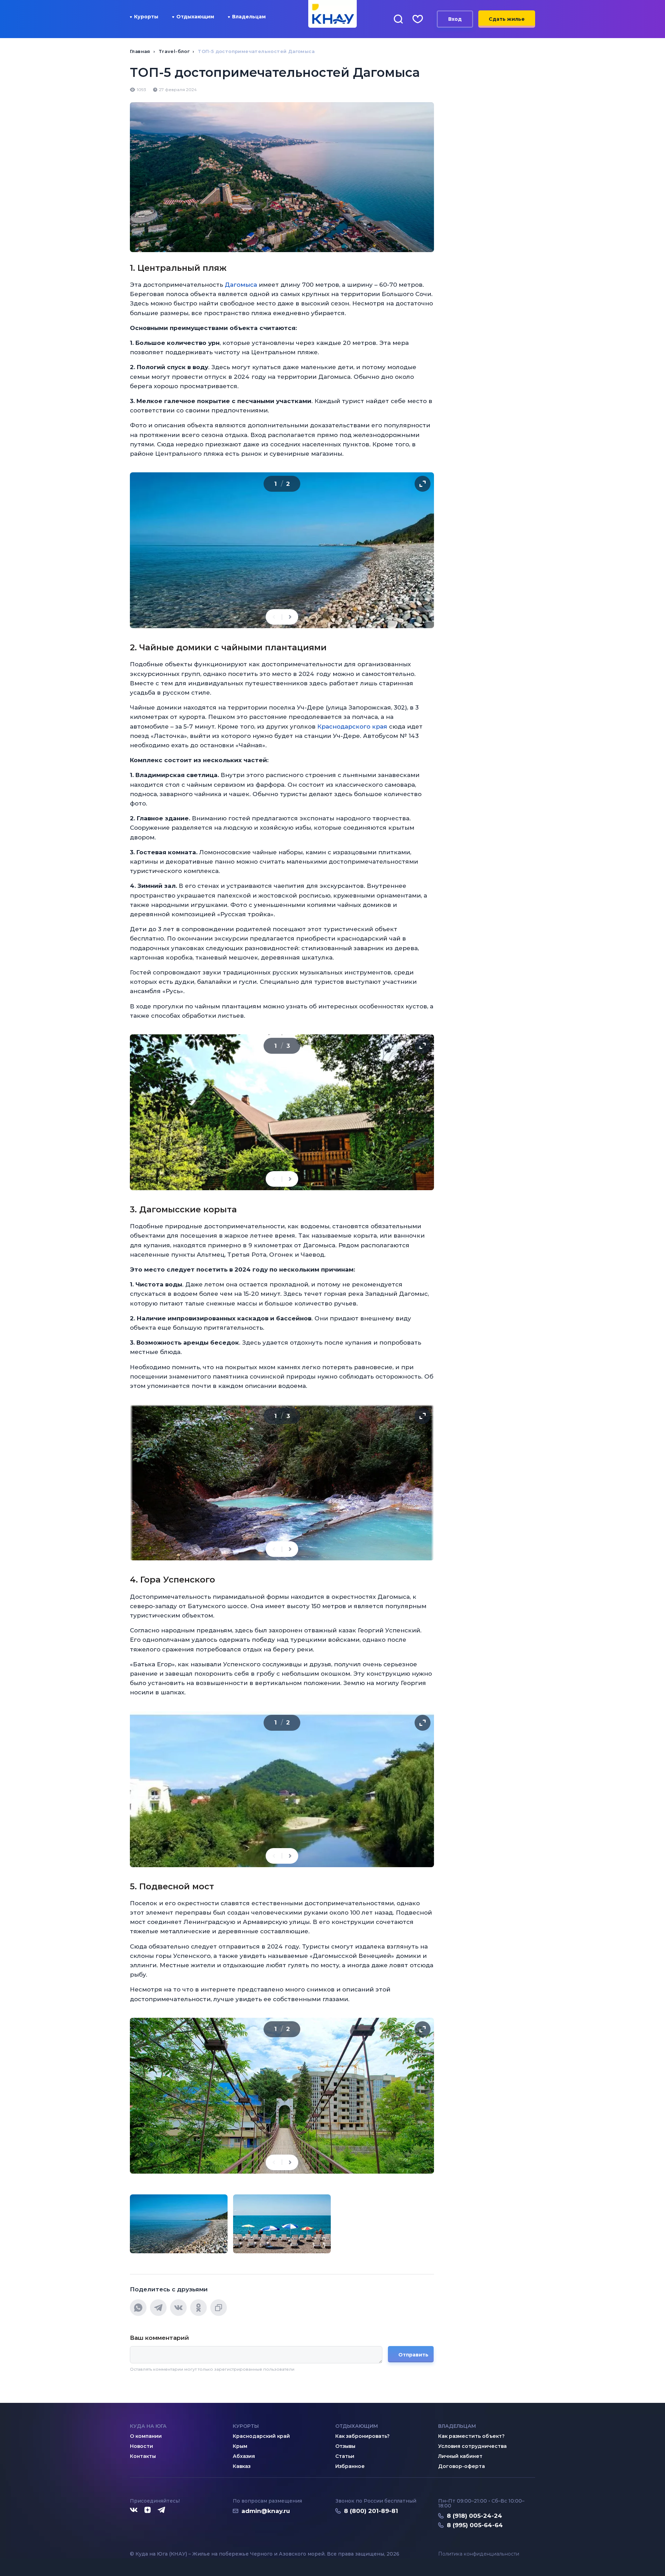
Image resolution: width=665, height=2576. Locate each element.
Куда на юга (148, 2426)
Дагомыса (241, 285)
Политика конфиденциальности (479, 2554)
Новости (141, 2446)
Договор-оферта (462, 2466)
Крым (240, 2446)
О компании (146, 2436)
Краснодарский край (261, 2436)
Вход (455, 19)
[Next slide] (290, 617)
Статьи (345, 2456)
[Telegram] (158, 2308)
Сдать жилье (507, 19)
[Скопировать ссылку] (219, 2308)
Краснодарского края (352, 727)
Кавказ (242, 2466)
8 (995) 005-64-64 (475, 2525)
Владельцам (249, 17)
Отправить (413, 2355)
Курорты (146, 17)
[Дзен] (148, 2510)
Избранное (350, 2466)
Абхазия (244, 2456)
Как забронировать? (362, 2436)
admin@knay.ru (266, 2511)
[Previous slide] (274, 617)
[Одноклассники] (198, 2308)
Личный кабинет (460, 2456)
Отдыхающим (195, 17)
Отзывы (345, 2446)
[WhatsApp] (138, 2308)
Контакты (143, 2456)
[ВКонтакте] (178, 2308)
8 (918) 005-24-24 (475, 2516)
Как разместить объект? (471, 2436)
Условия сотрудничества (472, 2446)
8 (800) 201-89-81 (371, 2511)
